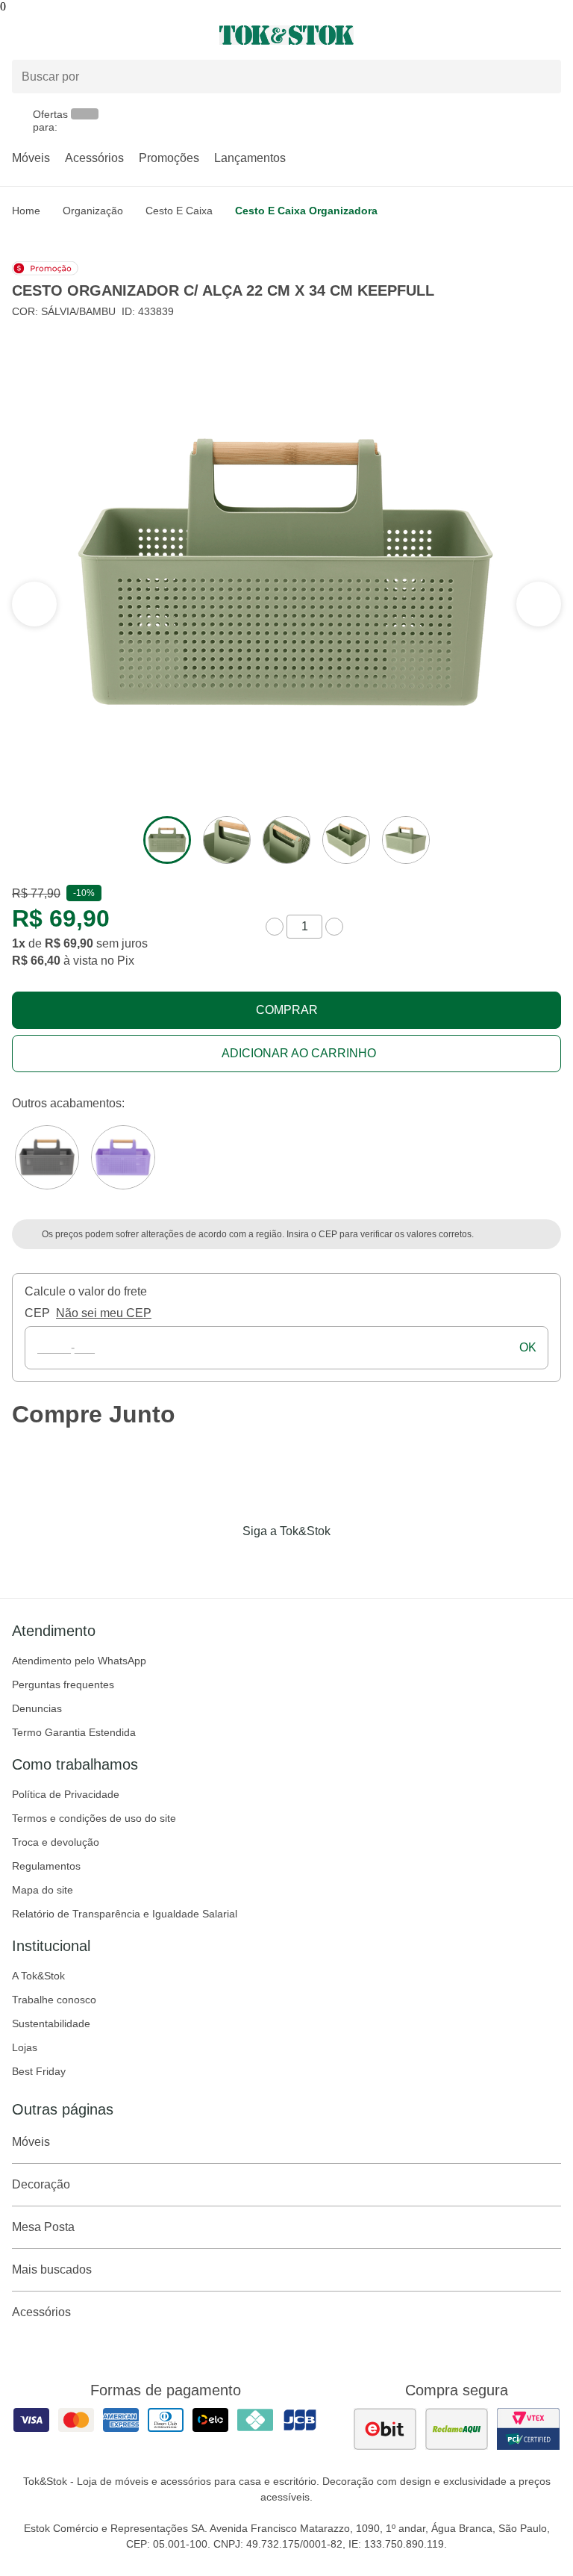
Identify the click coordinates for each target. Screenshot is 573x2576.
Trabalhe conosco (54, 2000)
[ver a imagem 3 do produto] (286, 840)
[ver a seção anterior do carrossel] (539, 604)
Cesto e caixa (179, 211)
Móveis (31, 158)
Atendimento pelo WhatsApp (79, 1661)
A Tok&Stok (38, 1976)
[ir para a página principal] (286, 35)
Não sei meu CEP (104, 1313)
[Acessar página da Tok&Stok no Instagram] (266, 1562)
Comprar (287, 1010)
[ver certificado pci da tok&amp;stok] (528, 2429)
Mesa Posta (43, 2227)
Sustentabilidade (51, 2023)
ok (528, 1347)
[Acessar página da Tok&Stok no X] (349, 1562)
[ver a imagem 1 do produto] (167, 840)
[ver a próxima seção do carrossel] (34, 604)
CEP (37, 1313)
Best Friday (39, 2071)
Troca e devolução (56, 1842)
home (26, 211)
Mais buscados (52, 2269)
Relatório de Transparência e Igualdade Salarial (125, 1914)
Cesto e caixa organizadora (306, 211)
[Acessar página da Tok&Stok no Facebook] (224, 1562)
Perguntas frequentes (63, 1684)
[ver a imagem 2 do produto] (227, 840)
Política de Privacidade (66, 1794)
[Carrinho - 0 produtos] (552, 35)
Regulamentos (46, 1866)
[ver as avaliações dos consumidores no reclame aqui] (457, 2429)
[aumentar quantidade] (334, 927)
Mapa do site (43, 1890)
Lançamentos (250, 158)
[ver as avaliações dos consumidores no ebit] (385, 2429)
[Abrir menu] (95, 35)
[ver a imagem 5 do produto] (406, 840)
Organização (93, 211)
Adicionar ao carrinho (299, 1053)
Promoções (169, 158)
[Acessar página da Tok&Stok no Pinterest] (307, 1562)
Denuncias (37, 1708)
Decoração (41, 2184)
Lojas (25, 2047)
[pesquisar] (543, 76)
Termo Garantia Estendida (74, 1732)
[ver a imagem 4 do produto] (346, 840)
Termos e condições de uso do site (94, 1818)
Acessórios (94, 158)
